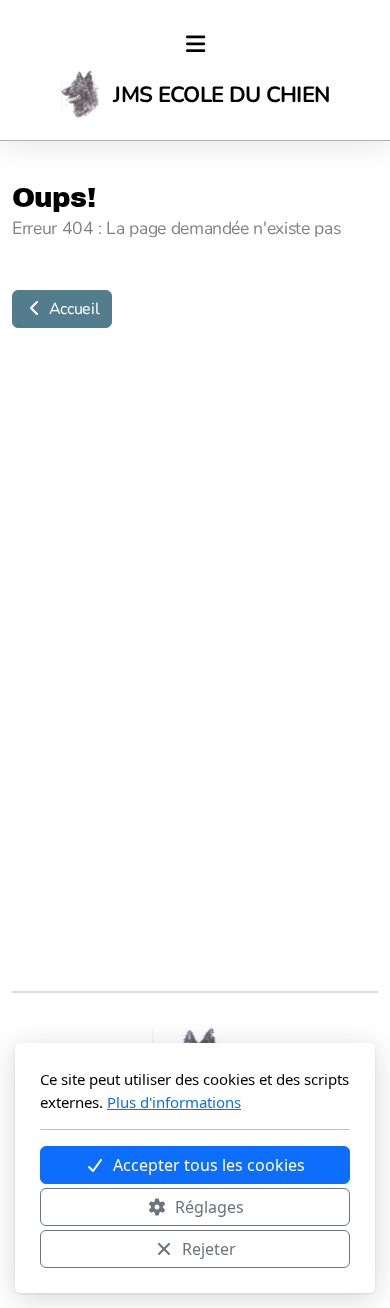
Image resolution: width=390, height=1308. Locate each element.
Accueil (72, 309)
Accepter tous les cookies (209, 1165)
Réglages (209, 1207)
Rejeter (209, 1249)
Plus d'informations (174, 1102)
